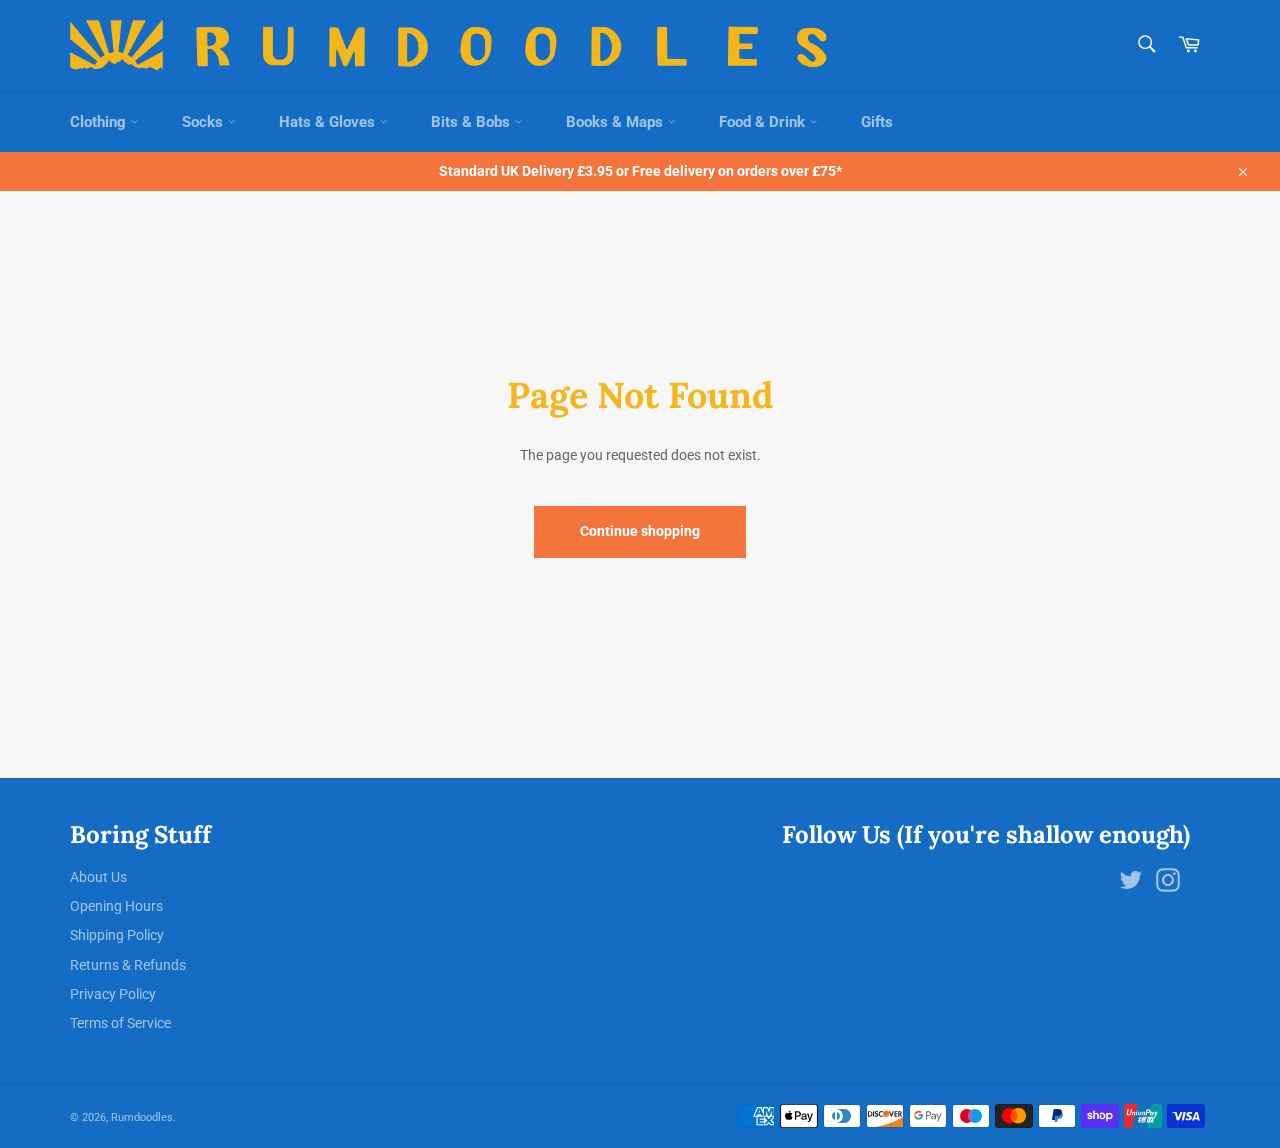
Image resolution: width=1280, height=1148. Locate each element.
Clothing (100, 122)
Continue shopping (640, 531)
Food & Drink (764, 122)
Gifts (877, 122)
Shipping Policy (117, 935)
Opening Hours (116, 906)
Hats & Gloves (329, 122)
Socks (204, 122)
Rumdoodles (142, 1117)
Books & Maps (616, 122)
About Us (98, 877)
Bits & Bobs (472, 122)
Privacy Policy (113, 994)
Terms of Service (120, 1023)
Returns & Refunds (128, 965)
